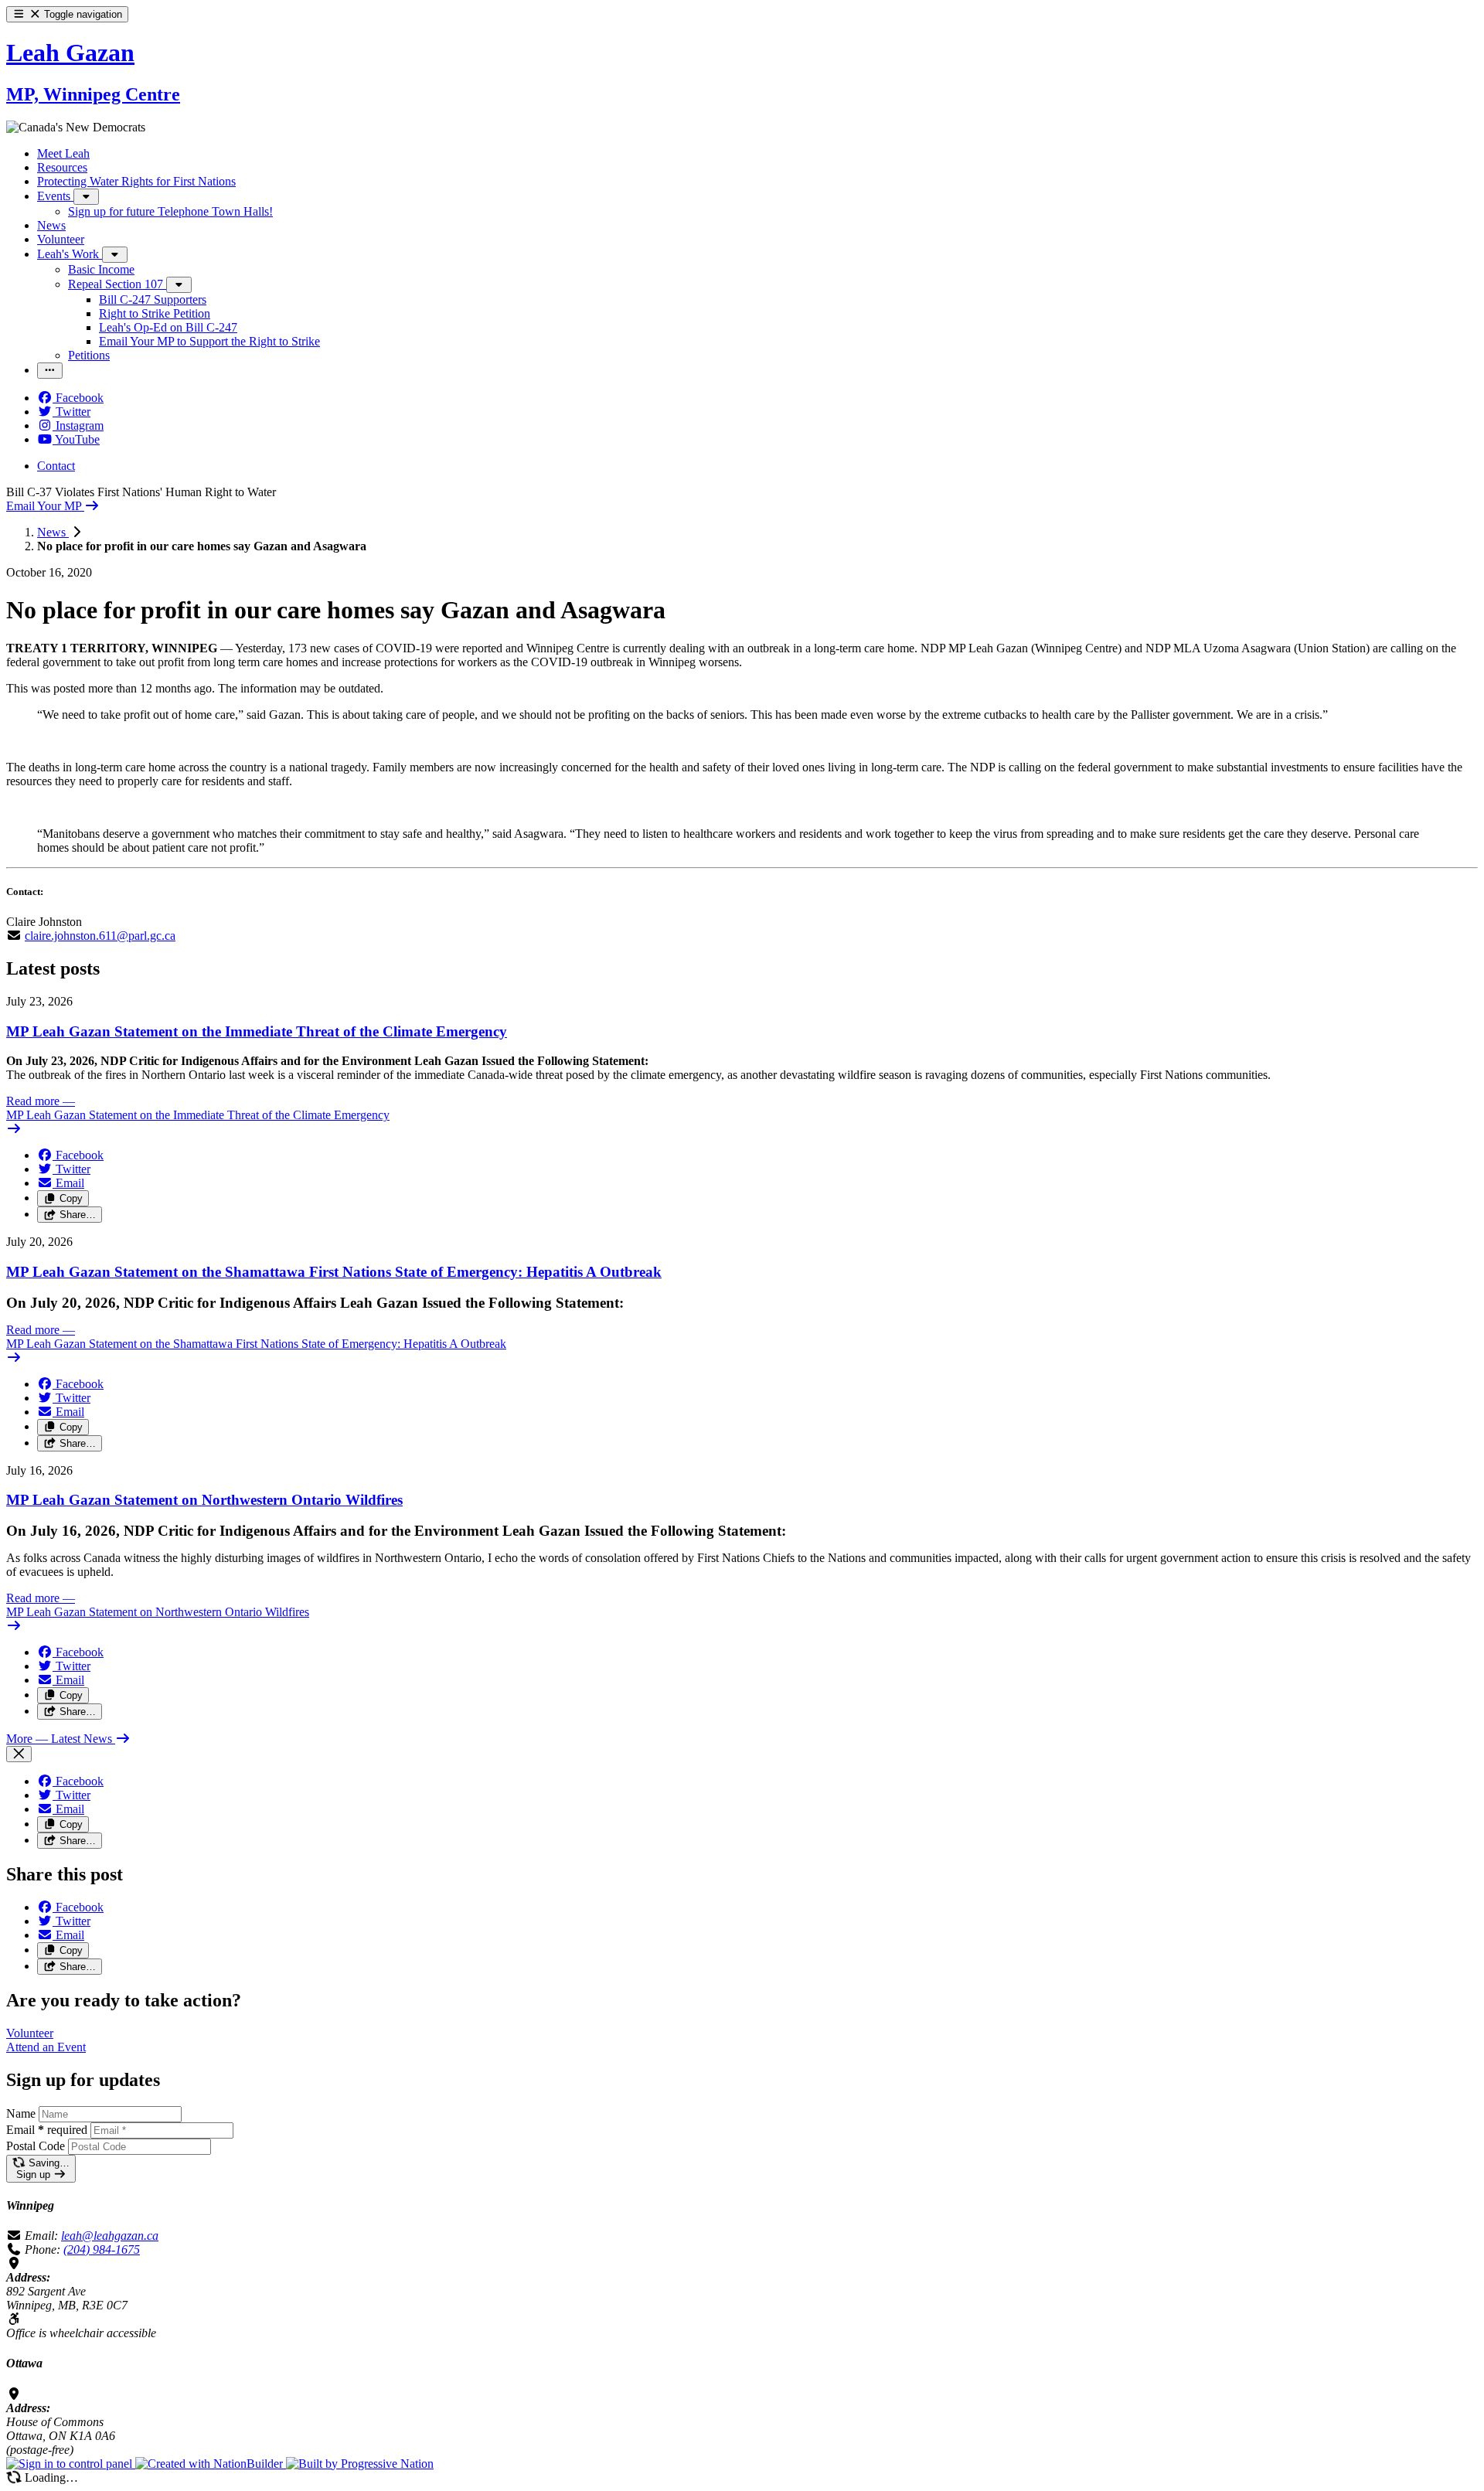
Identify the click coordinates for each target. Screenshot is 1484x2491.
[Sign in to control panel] (71, 2464)
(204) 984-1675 (102, 2249)
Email (47, 2130)
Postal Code (36, 2146)
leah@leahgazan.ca (110, 2236)
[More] (86, 197)
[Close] (19, 1754)
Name (21, 2113)
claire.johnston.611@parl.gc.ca (100, 936)
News (53, 532)
